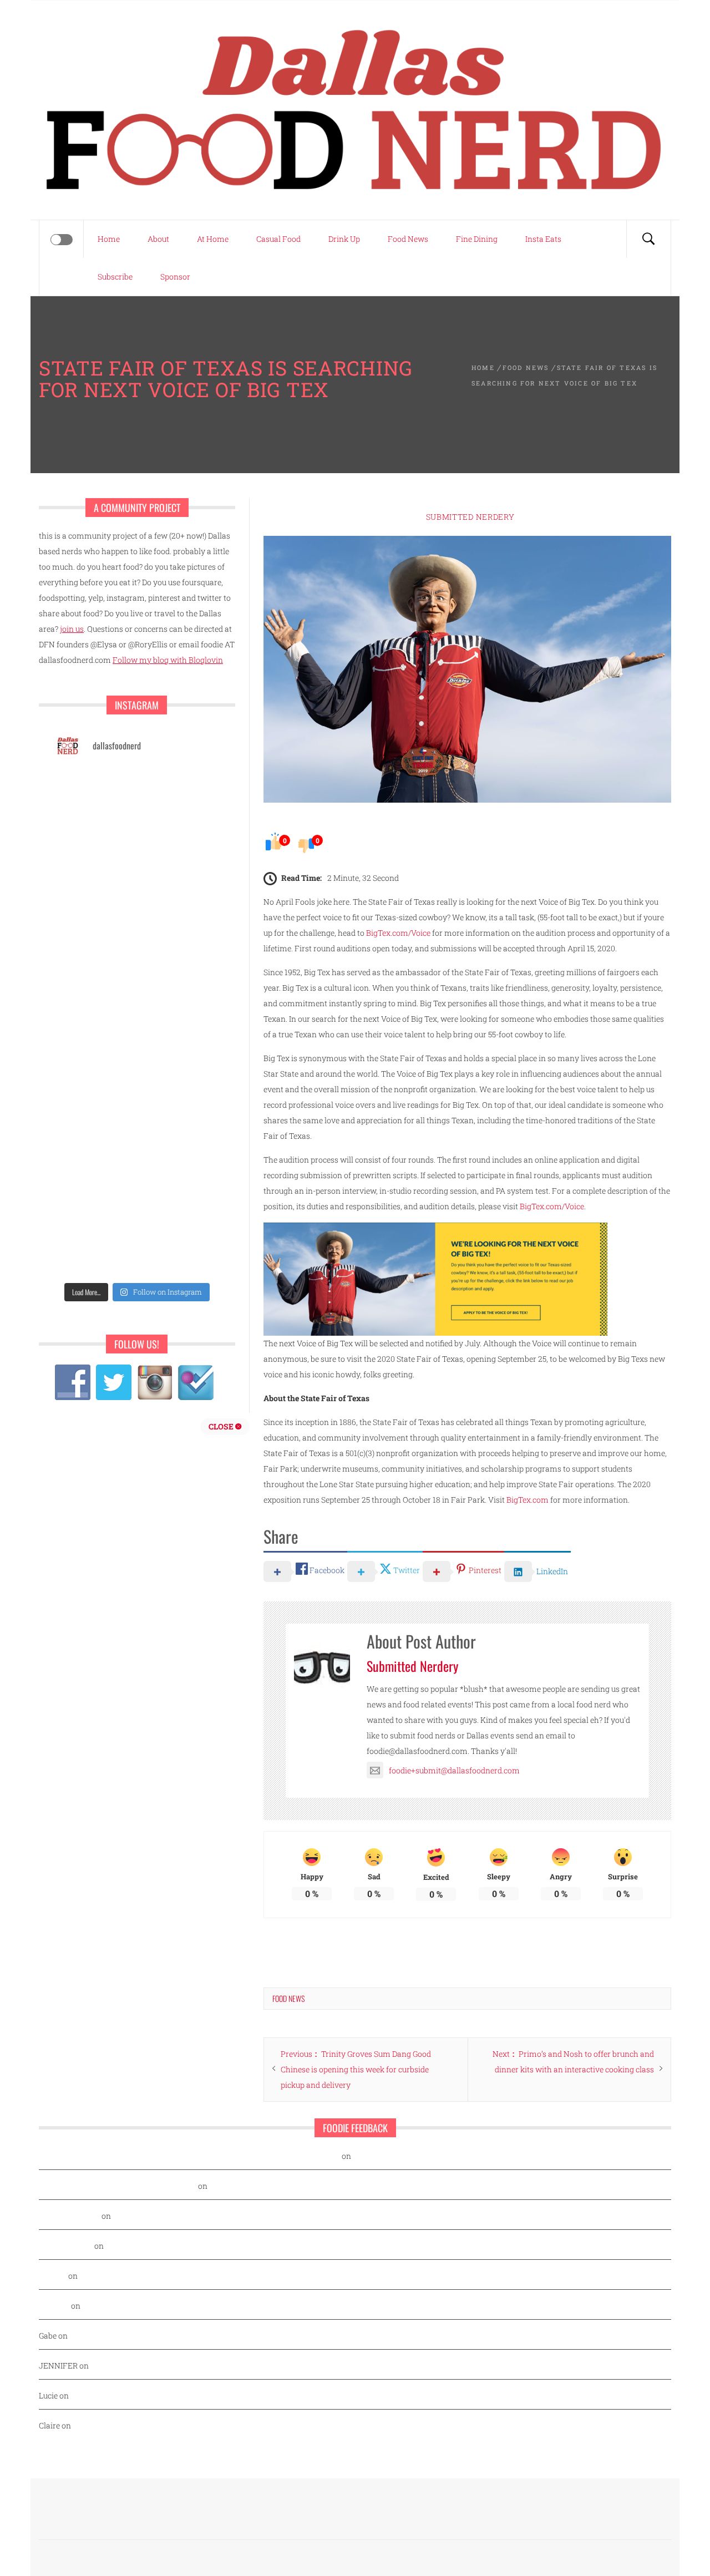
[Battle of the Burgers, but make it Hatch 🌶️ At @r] (180, 1049)
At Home (213, 239)
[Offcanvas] (62, 240)
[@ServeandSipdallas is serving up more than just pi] (94, 1200)
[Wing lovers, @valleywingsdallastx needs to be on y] (94, 846)
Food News (408, 239)
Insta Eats (543, 239)
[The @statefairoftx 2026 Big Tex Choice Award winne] (94, 1049)
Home (109, 239)
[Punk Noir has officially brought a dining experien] (94, 1150)
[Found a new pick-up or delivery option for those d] (180, 1099)
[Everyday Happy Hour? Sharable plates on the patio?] (94, 1251)
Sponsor (175, 277)
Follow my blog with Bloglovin (168, 660)
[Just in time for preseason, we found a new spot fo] (180, 1150)
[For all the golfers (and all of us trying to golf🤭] (94, 1099)
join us (72, 629)
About (158, 239)
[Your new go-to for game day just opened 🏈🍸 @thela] (180, 796)
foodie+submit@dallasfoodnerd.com (454, 1770)
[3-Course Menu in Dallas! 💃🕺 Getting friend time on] (94, 998)
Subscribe (115, 277)
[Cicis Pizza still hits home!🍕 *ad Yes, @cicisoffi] (180, 998)
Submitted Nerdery (470, 517)
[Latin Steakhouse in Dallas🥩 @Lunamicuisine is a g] (94, 796)
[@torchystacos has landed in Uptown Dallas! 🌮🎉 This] (180, 1251)
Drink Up (344, 239)
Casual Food (278, 239)
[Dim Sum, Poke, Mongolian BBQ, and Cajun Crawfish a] (180, 846)
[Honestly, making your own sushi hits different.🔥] (94, 897)
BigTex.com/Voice (398, 933)
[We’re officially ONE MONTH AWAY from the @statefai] (180, 897)
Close (222, 1426)
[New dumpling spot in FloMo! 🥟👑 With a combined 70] (180, 947)
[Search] (648, 239)
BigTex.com (528, 1500)
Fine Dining (477, 239)
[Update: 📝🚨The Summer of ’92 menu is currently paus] (94, 947)
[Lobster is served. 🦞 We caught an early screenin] (180, 1200)
